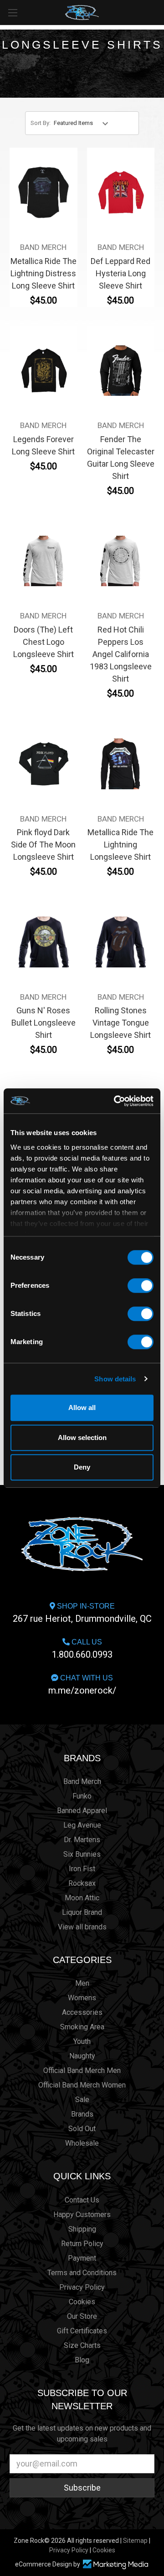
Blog (82, 2360)
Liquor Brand (82, 1912)
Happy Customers (82, 2215)
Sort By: (41, 123)
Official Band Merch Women (82, 2085)
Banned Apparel (82, 1811)
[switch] (141, 1286)
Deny (82, 1467)
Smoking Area (82, 2027)
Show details (115, 1379)
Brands (82, 1758)
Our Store (82, 2316)
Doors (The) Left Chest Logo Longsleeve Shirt (44, 642)
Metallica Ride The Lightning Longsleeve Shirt (120, 845)
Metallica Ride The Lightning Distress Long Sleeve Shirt (44, 273)
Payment (82, 2258)
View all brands (82, 1927)
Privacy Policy (82, 2287)
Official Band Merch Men (82, 2070)
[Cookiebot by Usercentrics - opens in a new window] (116, 1101)
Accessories (82, 2012)
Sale (82, 2100)
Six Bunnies (82, 1854)
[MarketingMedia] (115, 2564)
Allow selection (82, 1437)
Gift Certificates (82, 2331)
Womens (82, 1998)
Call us (82, 1649)
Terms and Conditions (82, 2273)
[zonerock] (159, 12)
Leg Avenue (82, 1825)
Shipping (82, 2229)
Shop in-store (82, 1613)
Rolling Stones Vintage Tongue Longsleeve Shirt (120, 1023)
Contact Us (82, 2200)
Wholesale (82, 2143)
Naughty (82, 2056)
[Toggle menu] (13, 12)
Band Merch (82, 1781)
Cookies (82, 2302)
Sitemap (135, 2541)
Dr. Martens (82, 1840)
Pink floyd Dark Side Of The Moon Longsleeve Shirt (43, 845)
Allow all (82, 1408)
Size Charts (82, 2345)
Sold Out (82, 2129)
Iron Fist (82, 1869)
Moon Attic (82, 1898)
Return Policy (82, 2244)
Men (82, 1983)
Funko (82, 1796)
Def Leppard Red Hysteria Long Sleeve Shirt (120, 273)
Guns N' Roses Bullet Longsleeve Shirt (44, 1023)
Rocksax (82, 1883)
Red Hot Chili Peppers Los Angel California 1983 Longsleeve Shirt (121, 654)
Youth (82, 2041)
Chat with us (82, 1685)
